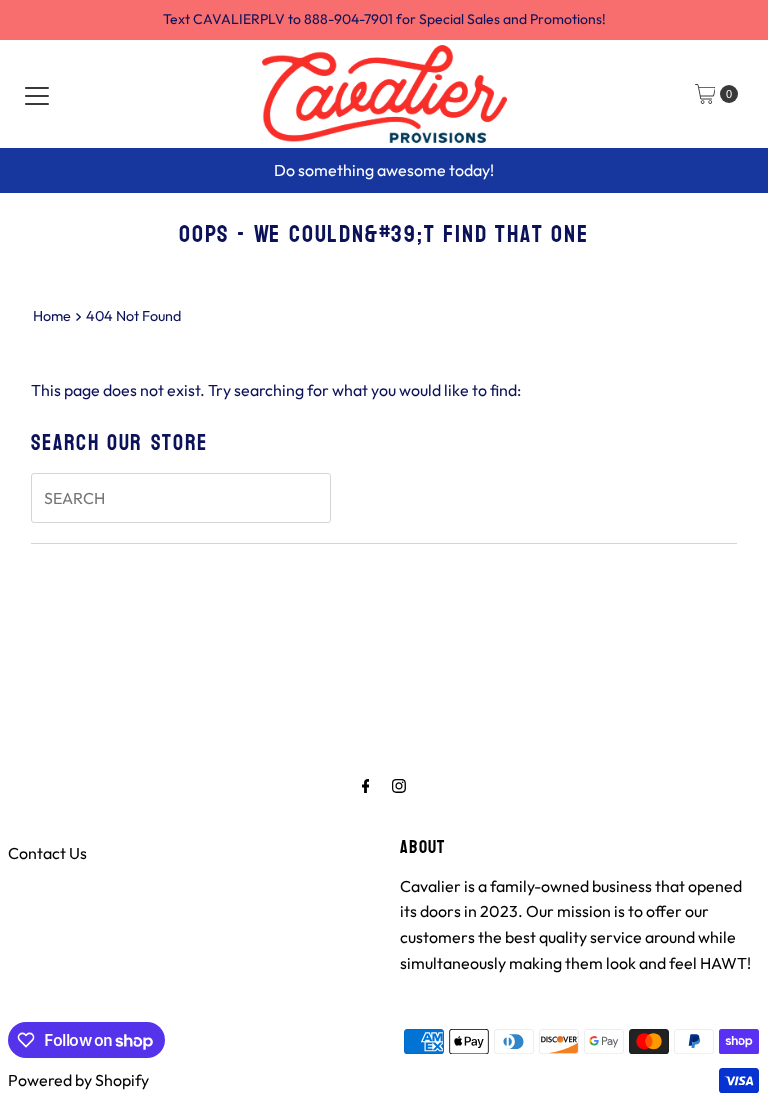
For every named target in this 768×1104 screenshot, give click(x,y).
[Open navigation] (37, 94)
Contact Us (47, 853)
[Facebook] (366, 786)
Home (52, 316)
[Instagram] (399, 786)
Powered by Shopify (78, 1080)
